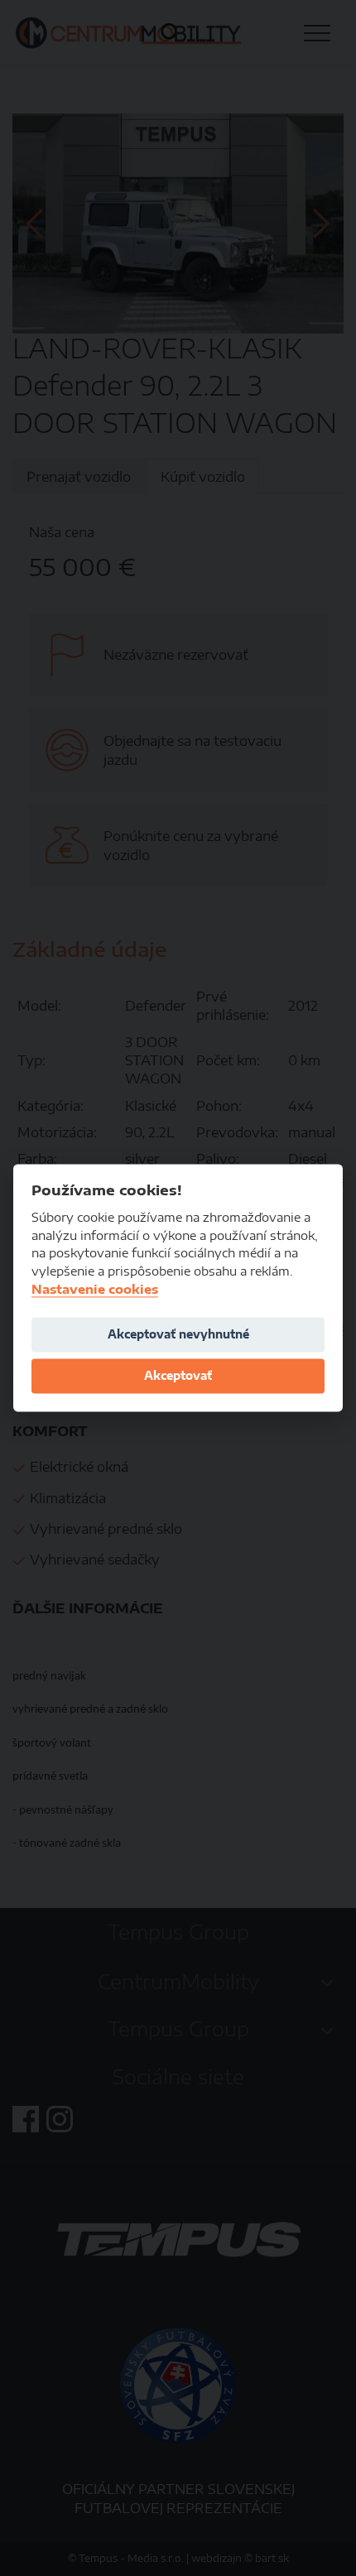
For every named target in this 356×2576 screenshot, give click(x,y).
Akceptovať (178, 1375)
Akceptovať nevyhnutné (178, 1334)
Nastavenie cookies (95, 1289)
